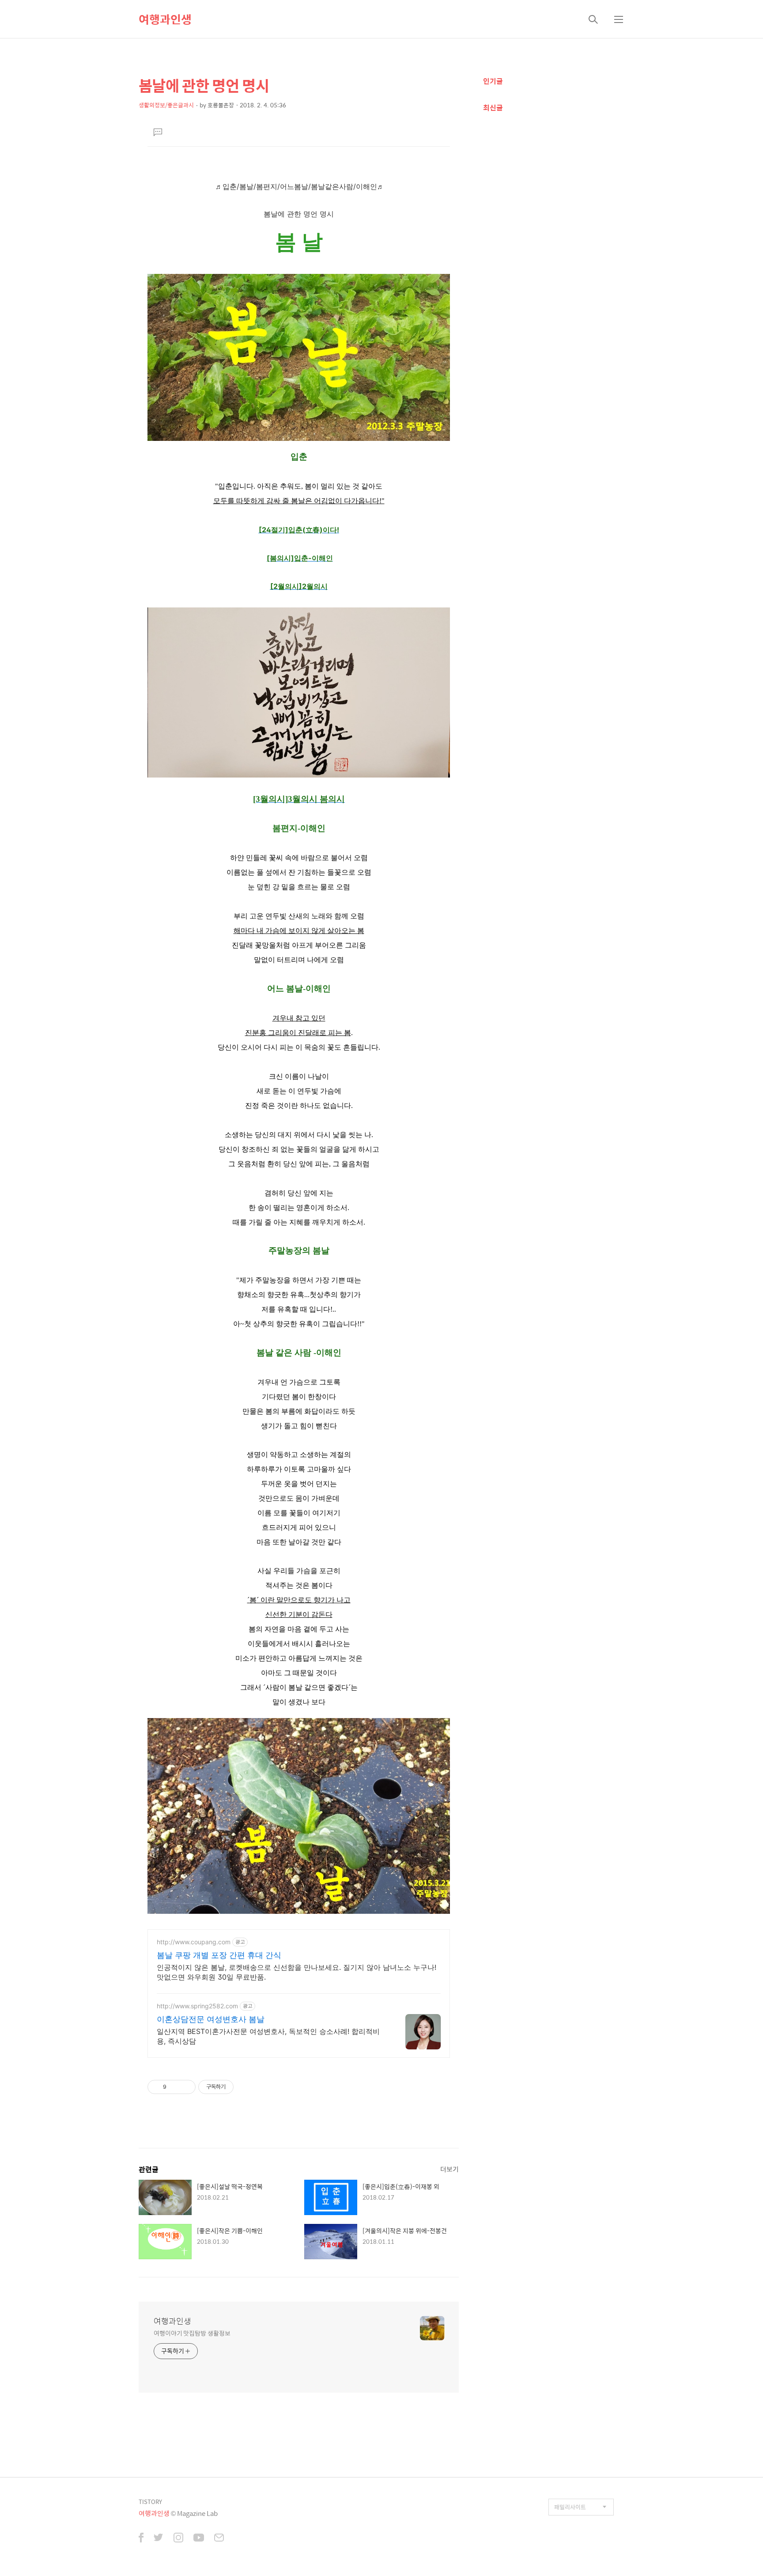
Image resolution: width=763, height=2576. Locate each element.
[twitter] (159, 2538)
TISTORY (150, 2502)
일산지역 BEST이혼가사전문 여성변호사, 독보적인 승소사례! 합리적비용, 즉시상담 (268, 2036)
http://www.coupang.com (194, 1942)
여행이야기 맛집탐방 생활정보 (192, 2333)
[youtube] (199, 2538)
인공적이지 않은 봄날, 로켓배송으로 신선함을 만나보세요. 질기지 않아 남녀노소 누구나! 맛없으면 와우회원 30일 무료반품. (297, 1972)
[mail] (219, 2538)
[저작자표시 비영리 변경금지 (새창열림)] (246, 2087)
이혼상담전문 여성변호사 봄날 (211, 2019)
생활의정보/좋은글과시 (166, 105)
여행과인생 (165, 19)
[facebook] (141, 2538)
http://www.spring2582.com (197, 2006)
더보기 (449, 2169)
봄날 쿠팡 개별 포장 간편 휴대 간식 (219, 1955)
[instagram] (178, 2538)
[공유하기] (175, 2087)
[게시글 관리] (186, 2087)
